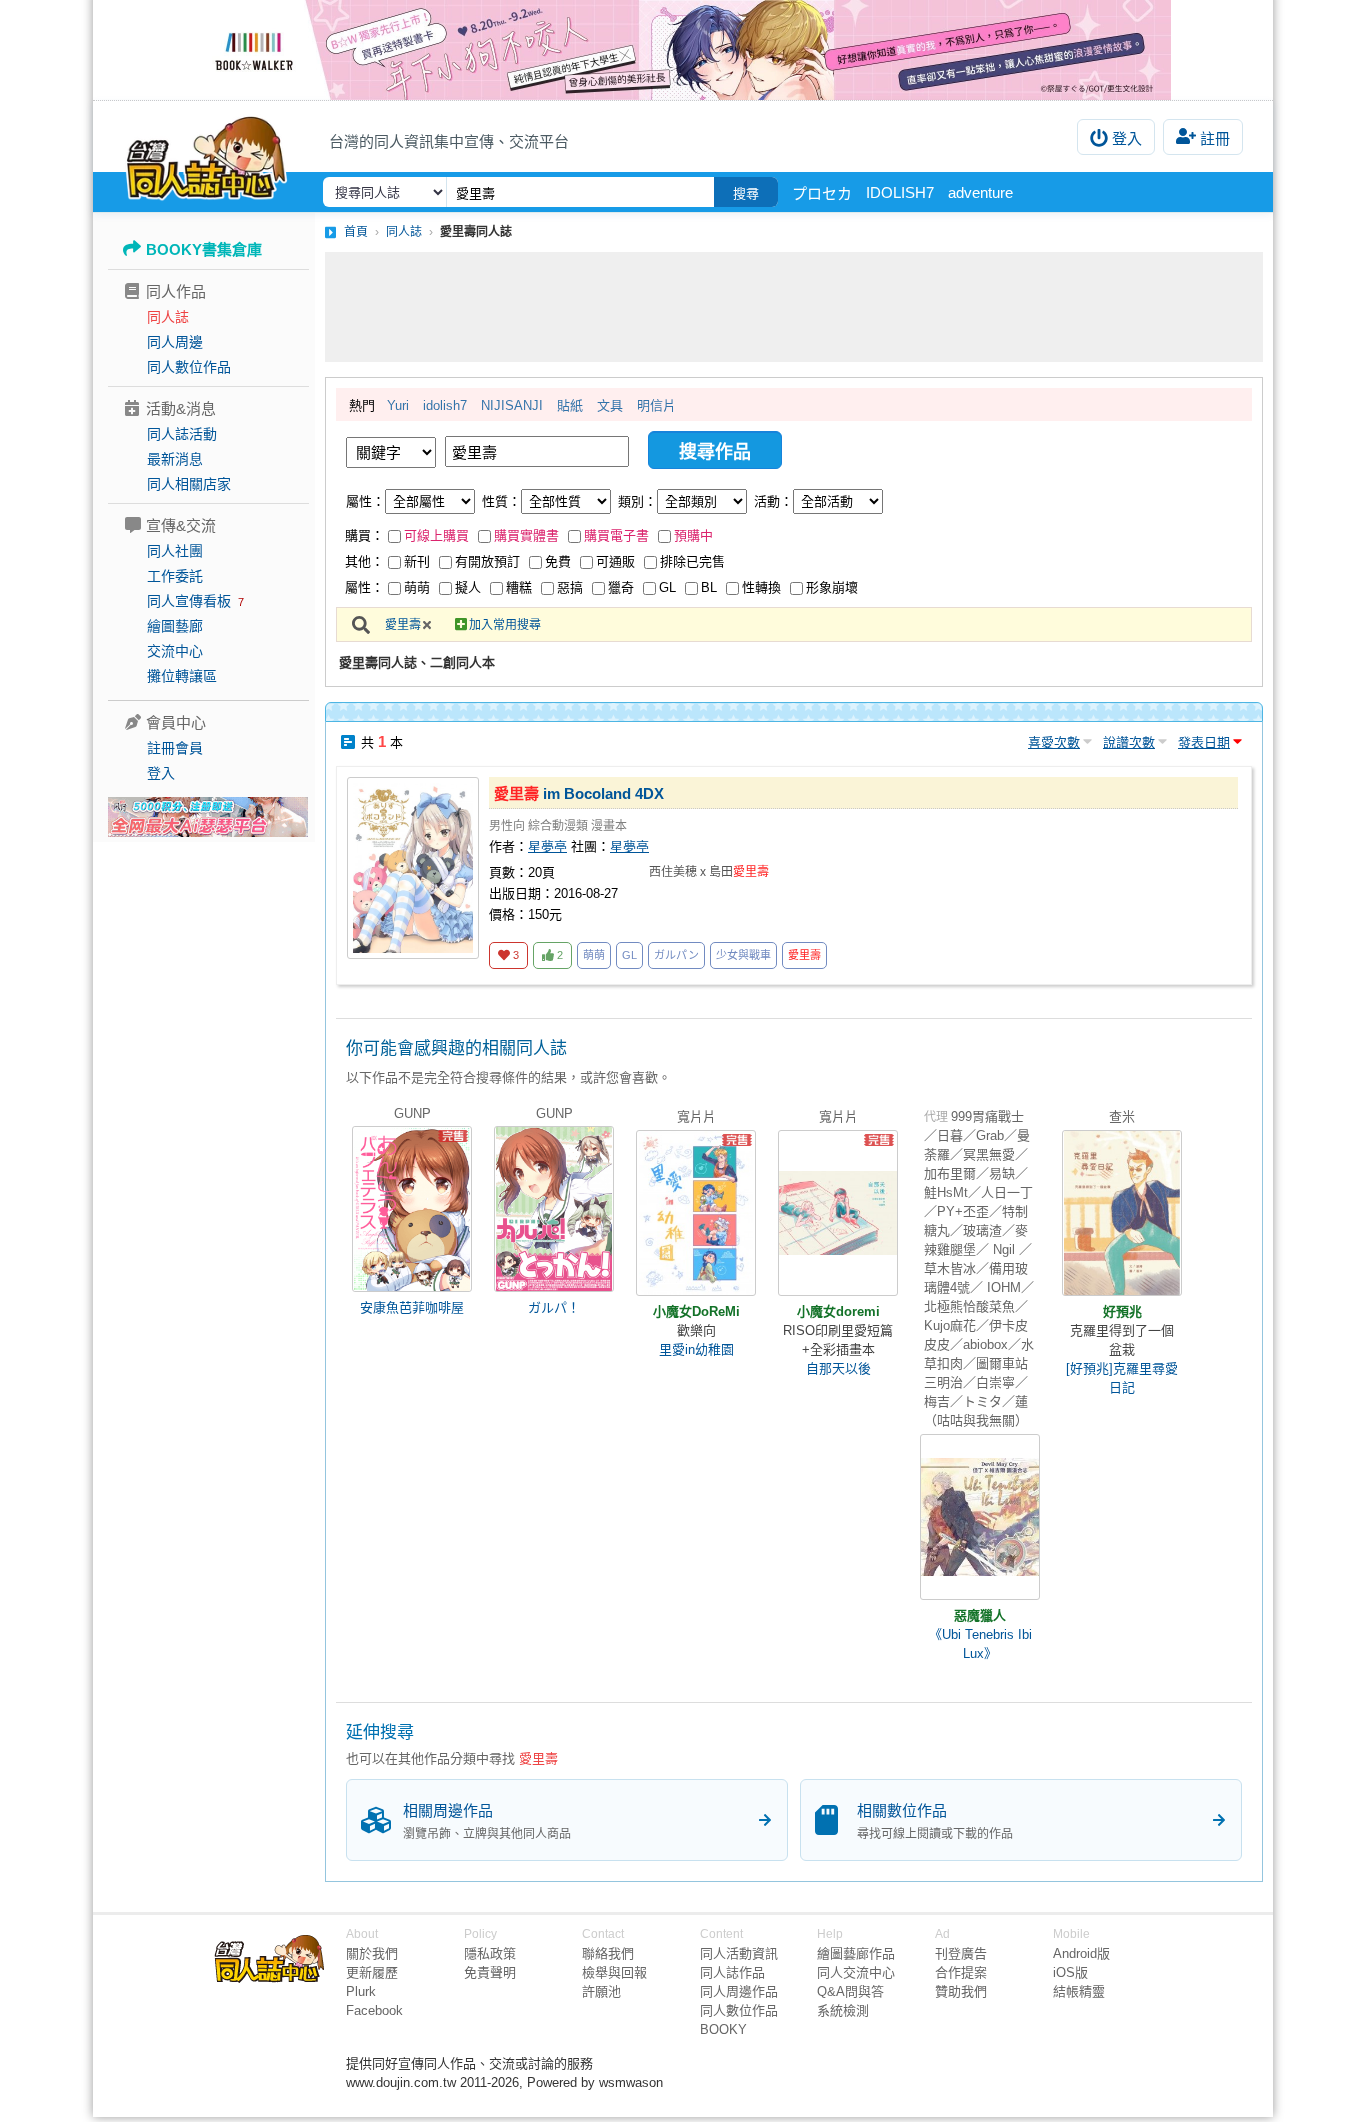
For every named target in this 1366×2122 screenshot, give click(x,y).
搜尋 (746, 193)
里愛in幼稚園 (696, 1349)
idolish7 (445, 405)
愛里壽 (403, 625)
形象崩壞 (832, 587)
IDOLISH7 (900, 192)
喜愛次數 (1054, 742)
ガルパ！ (554, 1307)
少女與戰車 (743, 955)
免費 (558, 561)
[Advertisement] (794, 307)
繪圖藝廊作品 (856, 1953)
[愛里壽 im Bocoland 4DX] (413, 868)
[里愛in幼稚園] (696, 1213)
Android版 (1081, 1953)
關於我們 (372, 1953)
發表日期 (1204, 742)
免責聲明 (490, 1972)
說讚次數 (1129, 742)
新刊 (417, 561)
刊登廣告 (961, 1953)
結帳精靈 (1079, 1991)
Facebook (374, 2010)
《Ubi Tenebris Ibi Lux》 (980, 1644)
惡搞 (570, 587)
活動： (773, 501)
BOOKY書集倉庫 (204, 249)
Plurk (361, 1991)
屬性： (365, 501)
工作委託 (175, 576)
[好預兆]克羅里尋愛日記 (1122, 1378)
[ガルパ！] (554, 1209)
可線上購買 (436, 535)
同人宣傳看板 (189, 601)
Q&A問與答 (850, 1991)
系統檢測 (843, 2010)
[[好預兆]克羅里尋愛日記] (1122, 1213)
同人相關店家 (189, 484)
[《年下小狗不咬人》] (683, 50)
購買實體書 (526, 535)
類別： (637, 501)
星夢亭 (547, 846)
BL (709, 587)
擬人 (468, 587)
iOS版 (1070, 1972)
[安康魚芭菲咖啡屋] (412, 1209)
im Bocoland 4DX (579, 793)
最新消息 (175, 459)
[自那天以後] (838, 1213)
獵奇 (621, 587)
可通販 (615, 561)
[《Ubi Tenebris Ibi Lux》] (980, 1517)
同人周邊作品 (739, 1991)
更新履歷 (372, 1972)
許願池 (601, 1991)
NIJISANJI (512, 405)
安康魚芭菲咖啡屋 (412, 1307)
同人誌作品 (732, 1972)
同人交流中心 (856, 1972)
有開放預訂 (487, 561)
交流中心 (175, 651)
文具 (610, 405)
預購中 (693, 535)
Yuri (398, 405)
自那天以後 (838, 1368)
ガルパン (676, 955)
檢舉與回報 (614, 1972)
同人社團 (175, 551)
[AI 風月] (208, 825)
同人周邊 (175, 342)
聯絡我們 (608, 1953)
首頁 (356, 232)
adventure (980, 192)
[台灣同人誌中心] (206, 155)
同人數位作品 (189, 367)
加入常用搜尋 (505, 625)
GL (667, 587)
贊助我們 (961, 1991)
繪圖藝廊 (175, 626)
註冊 (1215, 138)
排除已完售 (692, 561)
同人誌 (168, 317)
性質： (501, 501)
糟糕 (519, 587)
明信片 (656, 405)
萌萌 (417, 587)
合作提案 (961, 1972)
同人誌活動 (182, 434)
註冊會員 (175, 748)
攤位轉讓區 (182, 676)
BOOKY (723, 2029)
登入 (1127, 138)
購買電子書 (616, 535)
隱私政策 (490, 1953)
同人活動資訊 (739, 1953)
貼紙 (570, 405)
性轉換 (761, 587)
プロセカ (822, 193)
